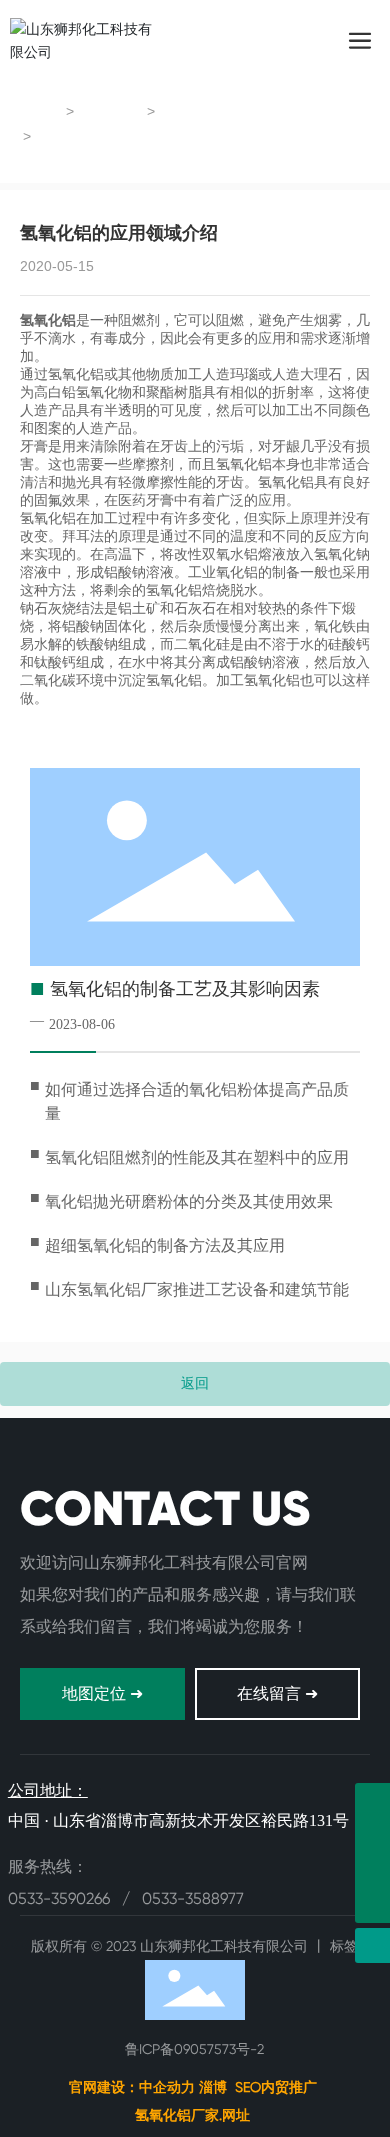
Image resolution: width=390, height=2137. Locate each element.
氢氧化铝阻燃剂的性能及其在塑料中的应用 (197, 1157)
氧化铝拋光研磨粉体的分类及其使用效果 (189, 1201)
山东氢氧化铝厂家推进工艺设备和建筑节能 (197, 1289)
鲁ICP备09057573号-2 (194, 2049)
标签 (344, 1946)
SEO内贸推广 (276, 2087)
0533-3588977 (193, 1898)
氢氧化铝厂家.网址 (194, 2115)
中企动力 (167, 2087)
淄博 (213, 2087)
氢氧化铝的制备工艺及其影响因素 (185, 989)
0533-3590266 (61, 1898)
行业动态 (193, 112)
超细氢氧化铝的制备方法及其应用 (165, 1245)
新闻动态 (112, 112)
